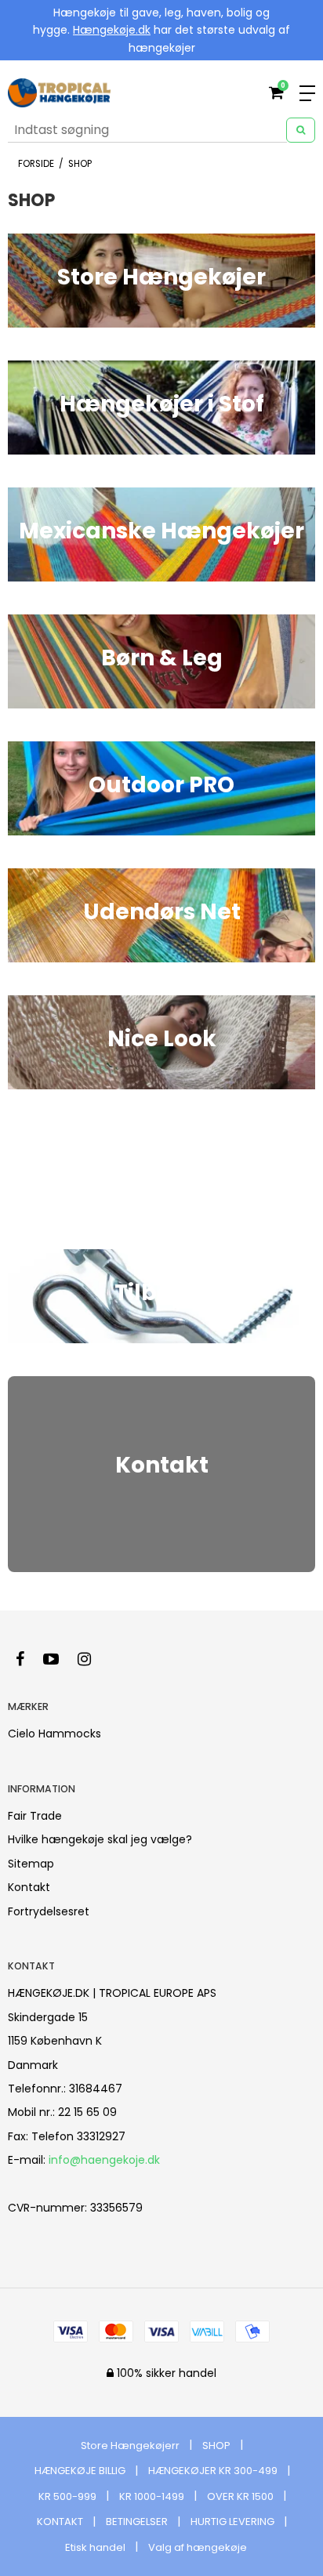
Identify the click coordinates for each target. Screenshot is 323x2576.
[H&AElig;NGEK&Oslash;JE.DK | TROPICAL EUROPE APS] (59, 93)
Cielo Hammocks (54, 1734)
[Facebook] (28, 1659)
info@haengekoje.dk (104, 2160)
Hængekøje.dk (112, 30)
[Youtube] (59, 1659)
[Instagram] (92, 1659)
